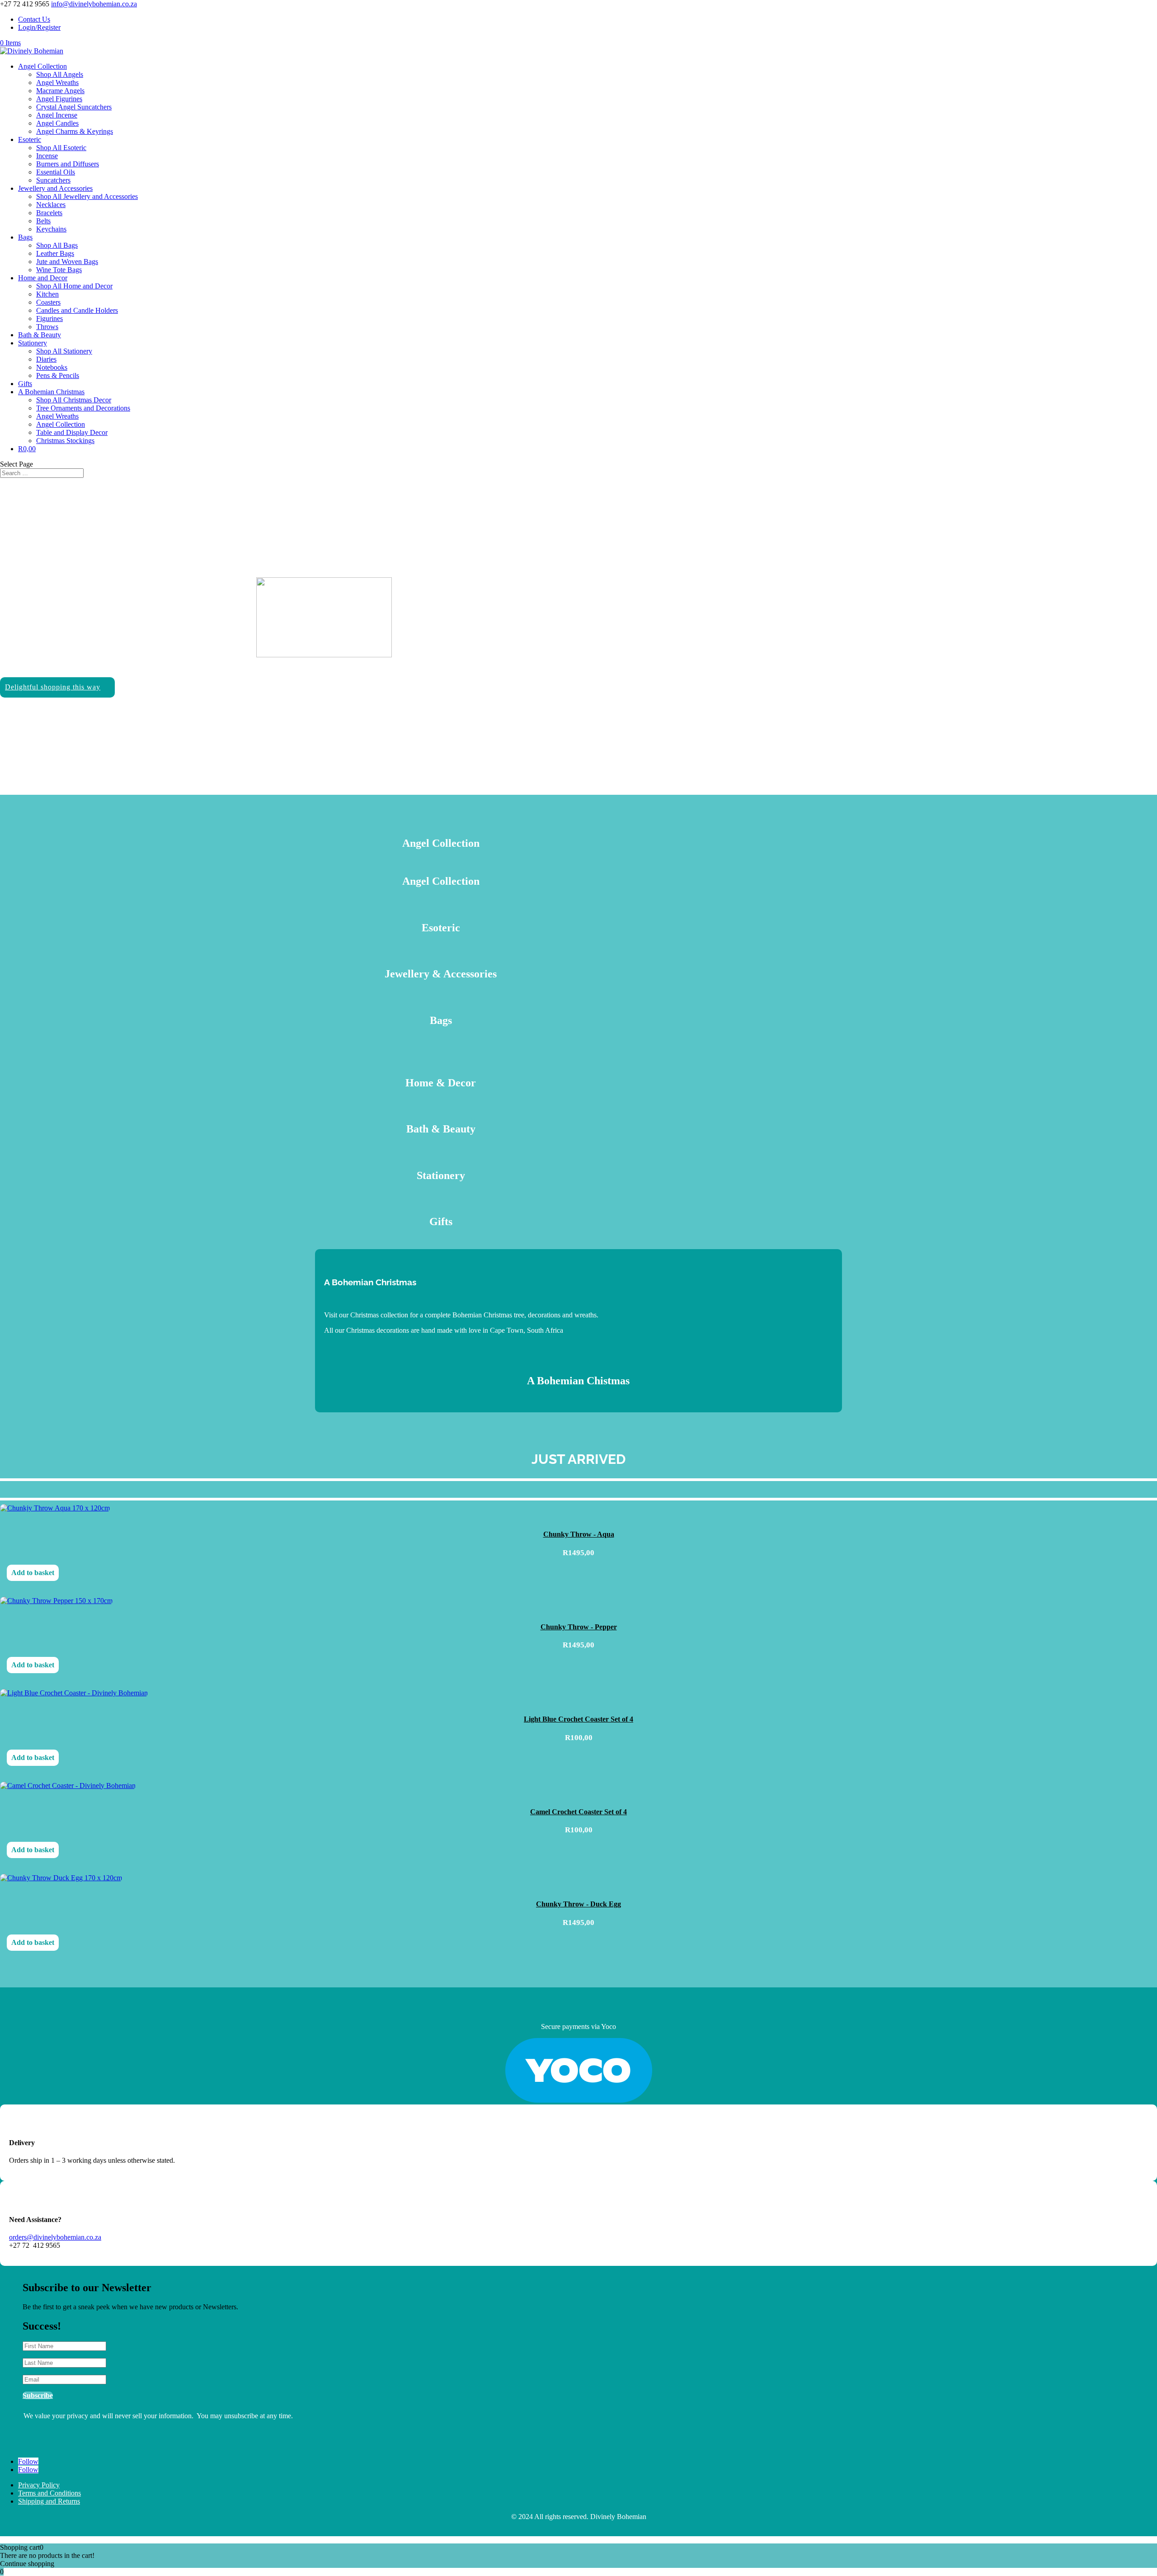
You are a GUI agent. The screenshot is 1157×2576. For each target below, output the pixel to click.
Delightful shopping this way (53, 687)
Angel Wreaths (57, 83)
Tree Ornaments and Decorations (83, 408)
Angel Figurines (59, 99)
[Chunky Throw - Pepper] (56, 1602)
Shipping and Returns (49, 2501)
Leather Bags (55, 253)
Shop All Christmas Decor (74, 400)
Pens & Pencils (58, 375)
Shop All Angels (60, 74)
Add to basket (33, 1573)
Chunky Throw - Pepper (579, 1627)
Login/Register (39, 27)
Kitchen (47, 294)
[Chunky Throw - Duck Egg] (61, 1880)
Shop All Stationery (64, 351)
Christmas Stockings (65, 441)
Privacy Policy (39, 2485)
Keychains (51, 229)
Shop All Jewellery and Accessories (87, 196)
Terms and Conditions (49, 2493)
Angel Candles (57, 123)
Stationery (33, 343)
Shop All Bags (57, 245)
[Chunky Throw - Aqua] (55, 1510)
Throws (47, 327)
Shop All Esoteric (61, 148)
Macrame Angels (60, 91)
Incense (47, 156)
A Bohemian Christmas (51, 392)
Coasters (48, 302)
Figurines (49, 318)
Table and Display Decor (72, 432)
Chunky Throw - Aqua (579, 1534)
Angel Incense (57, 115)
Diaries (46, 359)
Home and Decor (43, 278)
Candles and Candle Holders (77, 310)
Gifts (25, 384)
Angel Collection (42, 66)
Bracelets (49, 213)
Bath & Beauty (40, 335)
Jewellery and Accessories (55, 188)
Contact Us (34, 19)
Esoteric (30, 139)
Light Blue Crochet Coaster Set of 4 (578, 1719)
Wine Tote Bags (59, 270)
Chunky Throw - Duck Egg (578, 1904)
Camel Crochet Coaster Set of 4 (578, 1812)
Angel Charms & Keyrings (75, 131)
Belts (43, 221)
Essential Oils (56, 172)
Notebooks (52, 367)
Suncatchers (53, 180)
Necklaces (51, 205)
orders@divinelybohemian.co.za (55, 2237)
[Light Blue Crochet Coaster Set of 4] (74, 1695)
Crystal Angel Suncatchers (74, 107)
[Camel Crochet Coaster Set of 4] (68, 1787)
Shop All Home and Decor (74, 286)
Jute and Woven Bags (67, 262)
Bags (25, 237)
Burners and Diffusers (68, 164)
